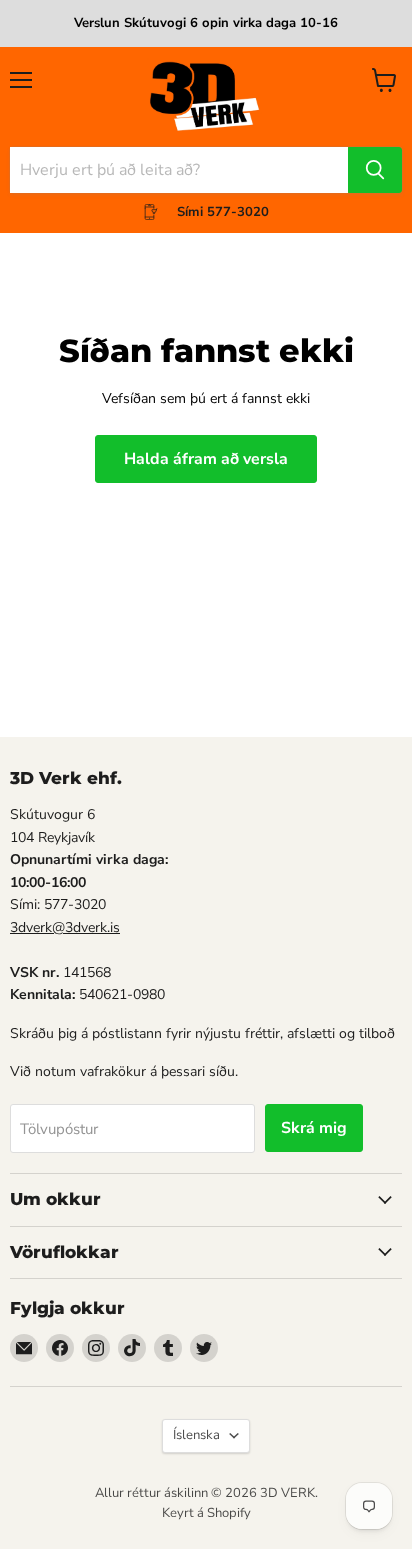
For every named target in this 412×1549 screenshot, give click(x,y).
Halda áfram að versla (206, 459)
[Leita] (375, 170)
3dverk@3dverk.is (65, 927)
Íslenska (196, 1435)
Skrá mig (314, 1128)
